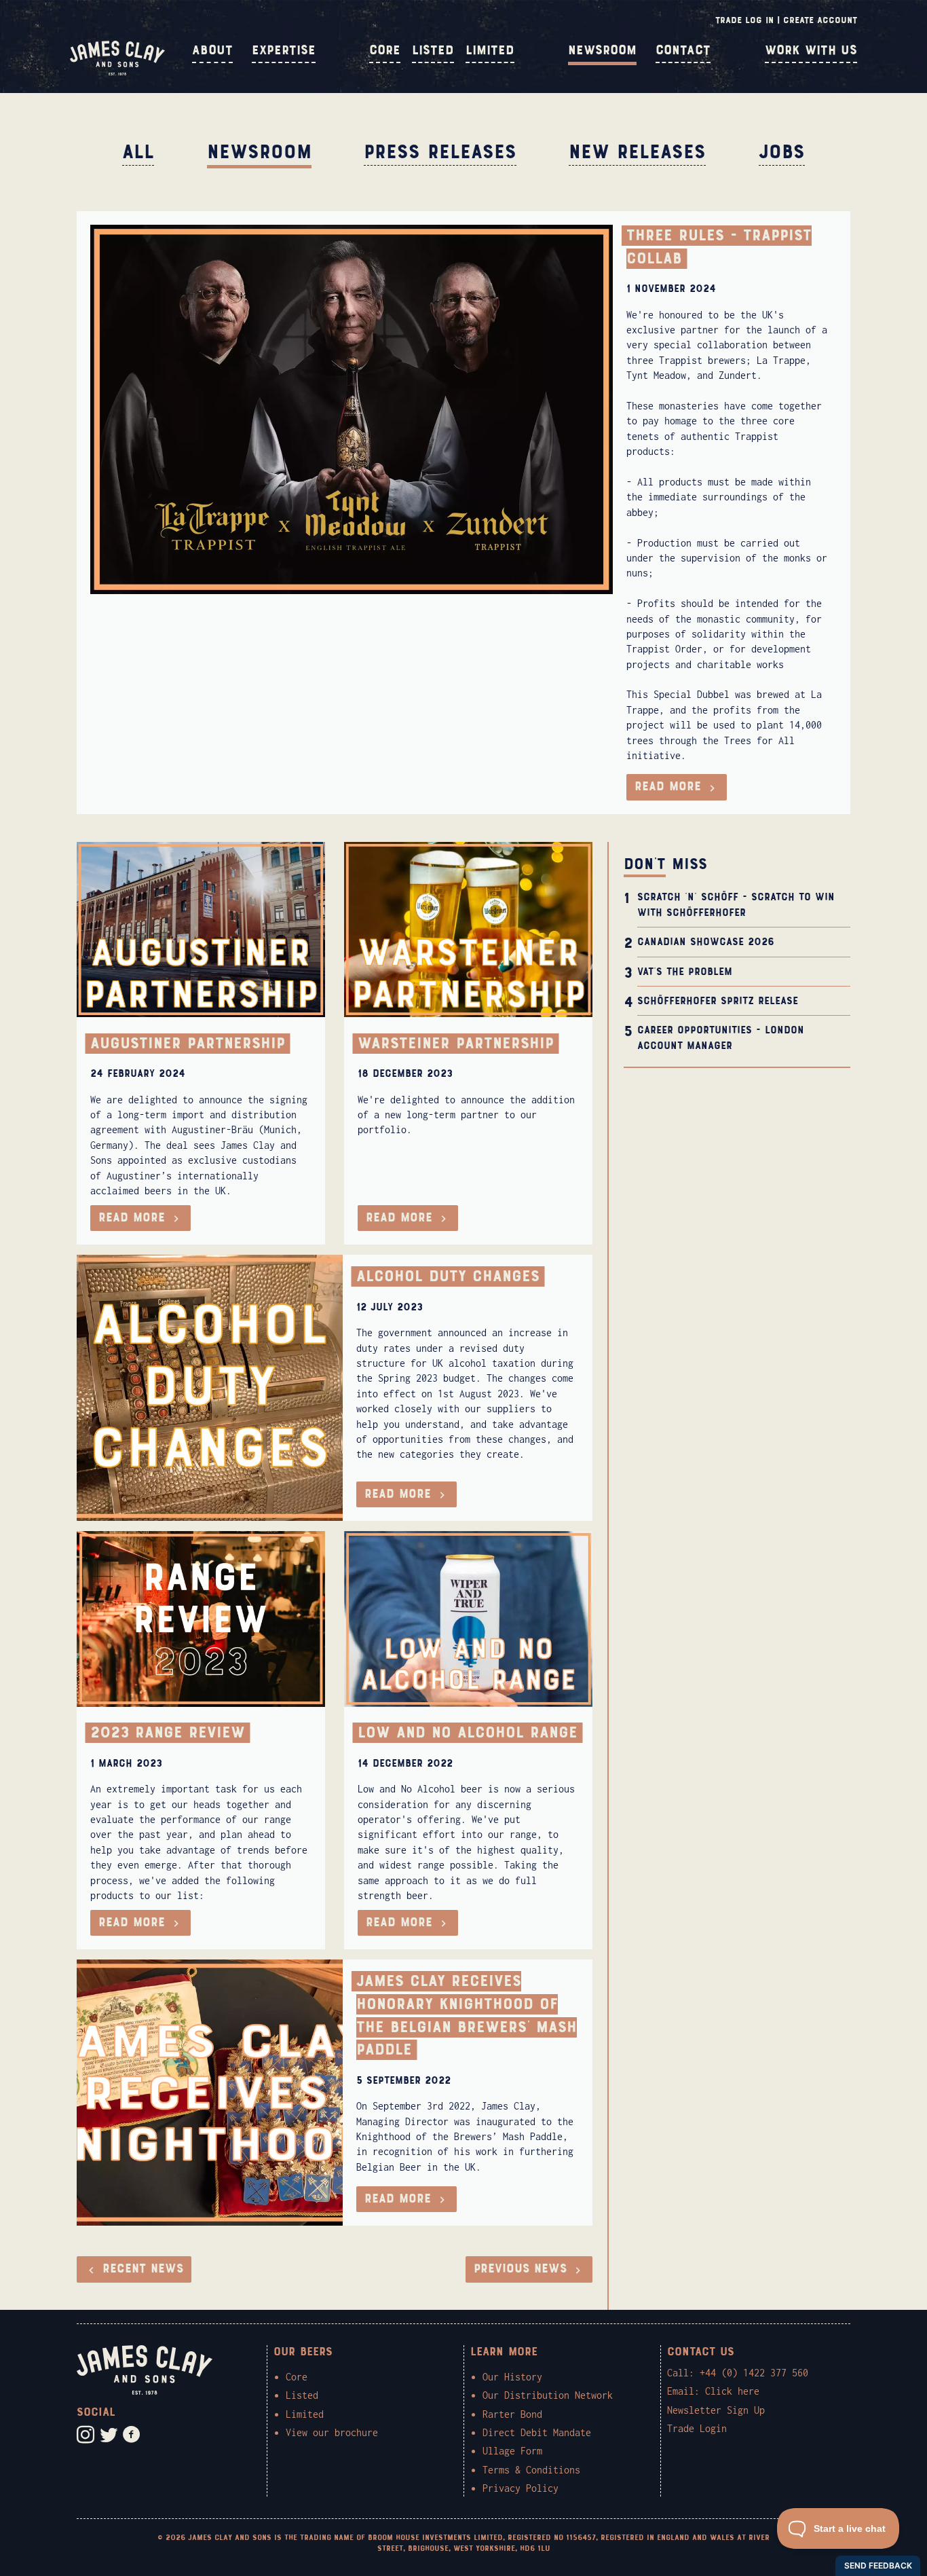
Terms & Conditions (531, 2470)
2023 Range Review (168, 1733)
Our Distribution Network (548, 2395)
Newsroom (602, 50)
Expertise (284, 50)
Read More (670, 787)
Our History (512, 2377)
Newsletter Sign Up (716, 2410)
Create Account (820, 20)
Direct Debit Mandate (537, 2432)
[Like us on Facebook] (132, 2435)
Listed (433, 50)
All (138, 152)
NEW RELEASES (637, 152)
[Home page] (117, 72)
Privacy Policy (521, 2488)
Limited (490, 50)
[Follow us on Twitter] (109, 2435)
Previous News (523, 2269)
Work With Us (811, 50)
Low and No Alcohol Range (468, 1733)
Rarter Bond (512, 2414)
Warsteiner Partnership (456, 1044)
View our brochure (332, 2432)
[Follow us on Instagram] (86, 2435)
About (212, 50)
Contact (683, 50)
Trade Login (697, 2428)
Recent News (140, 2269)
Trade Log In (744, 20)
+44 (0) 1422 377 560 (754, 2373)
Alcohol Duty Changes (448, 1276)
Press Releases (440, 152)
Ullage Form (512, 2451)
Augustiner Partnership (188, 1044)
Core (385, 50)
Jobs (782, 152)
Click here (732, 2391)
